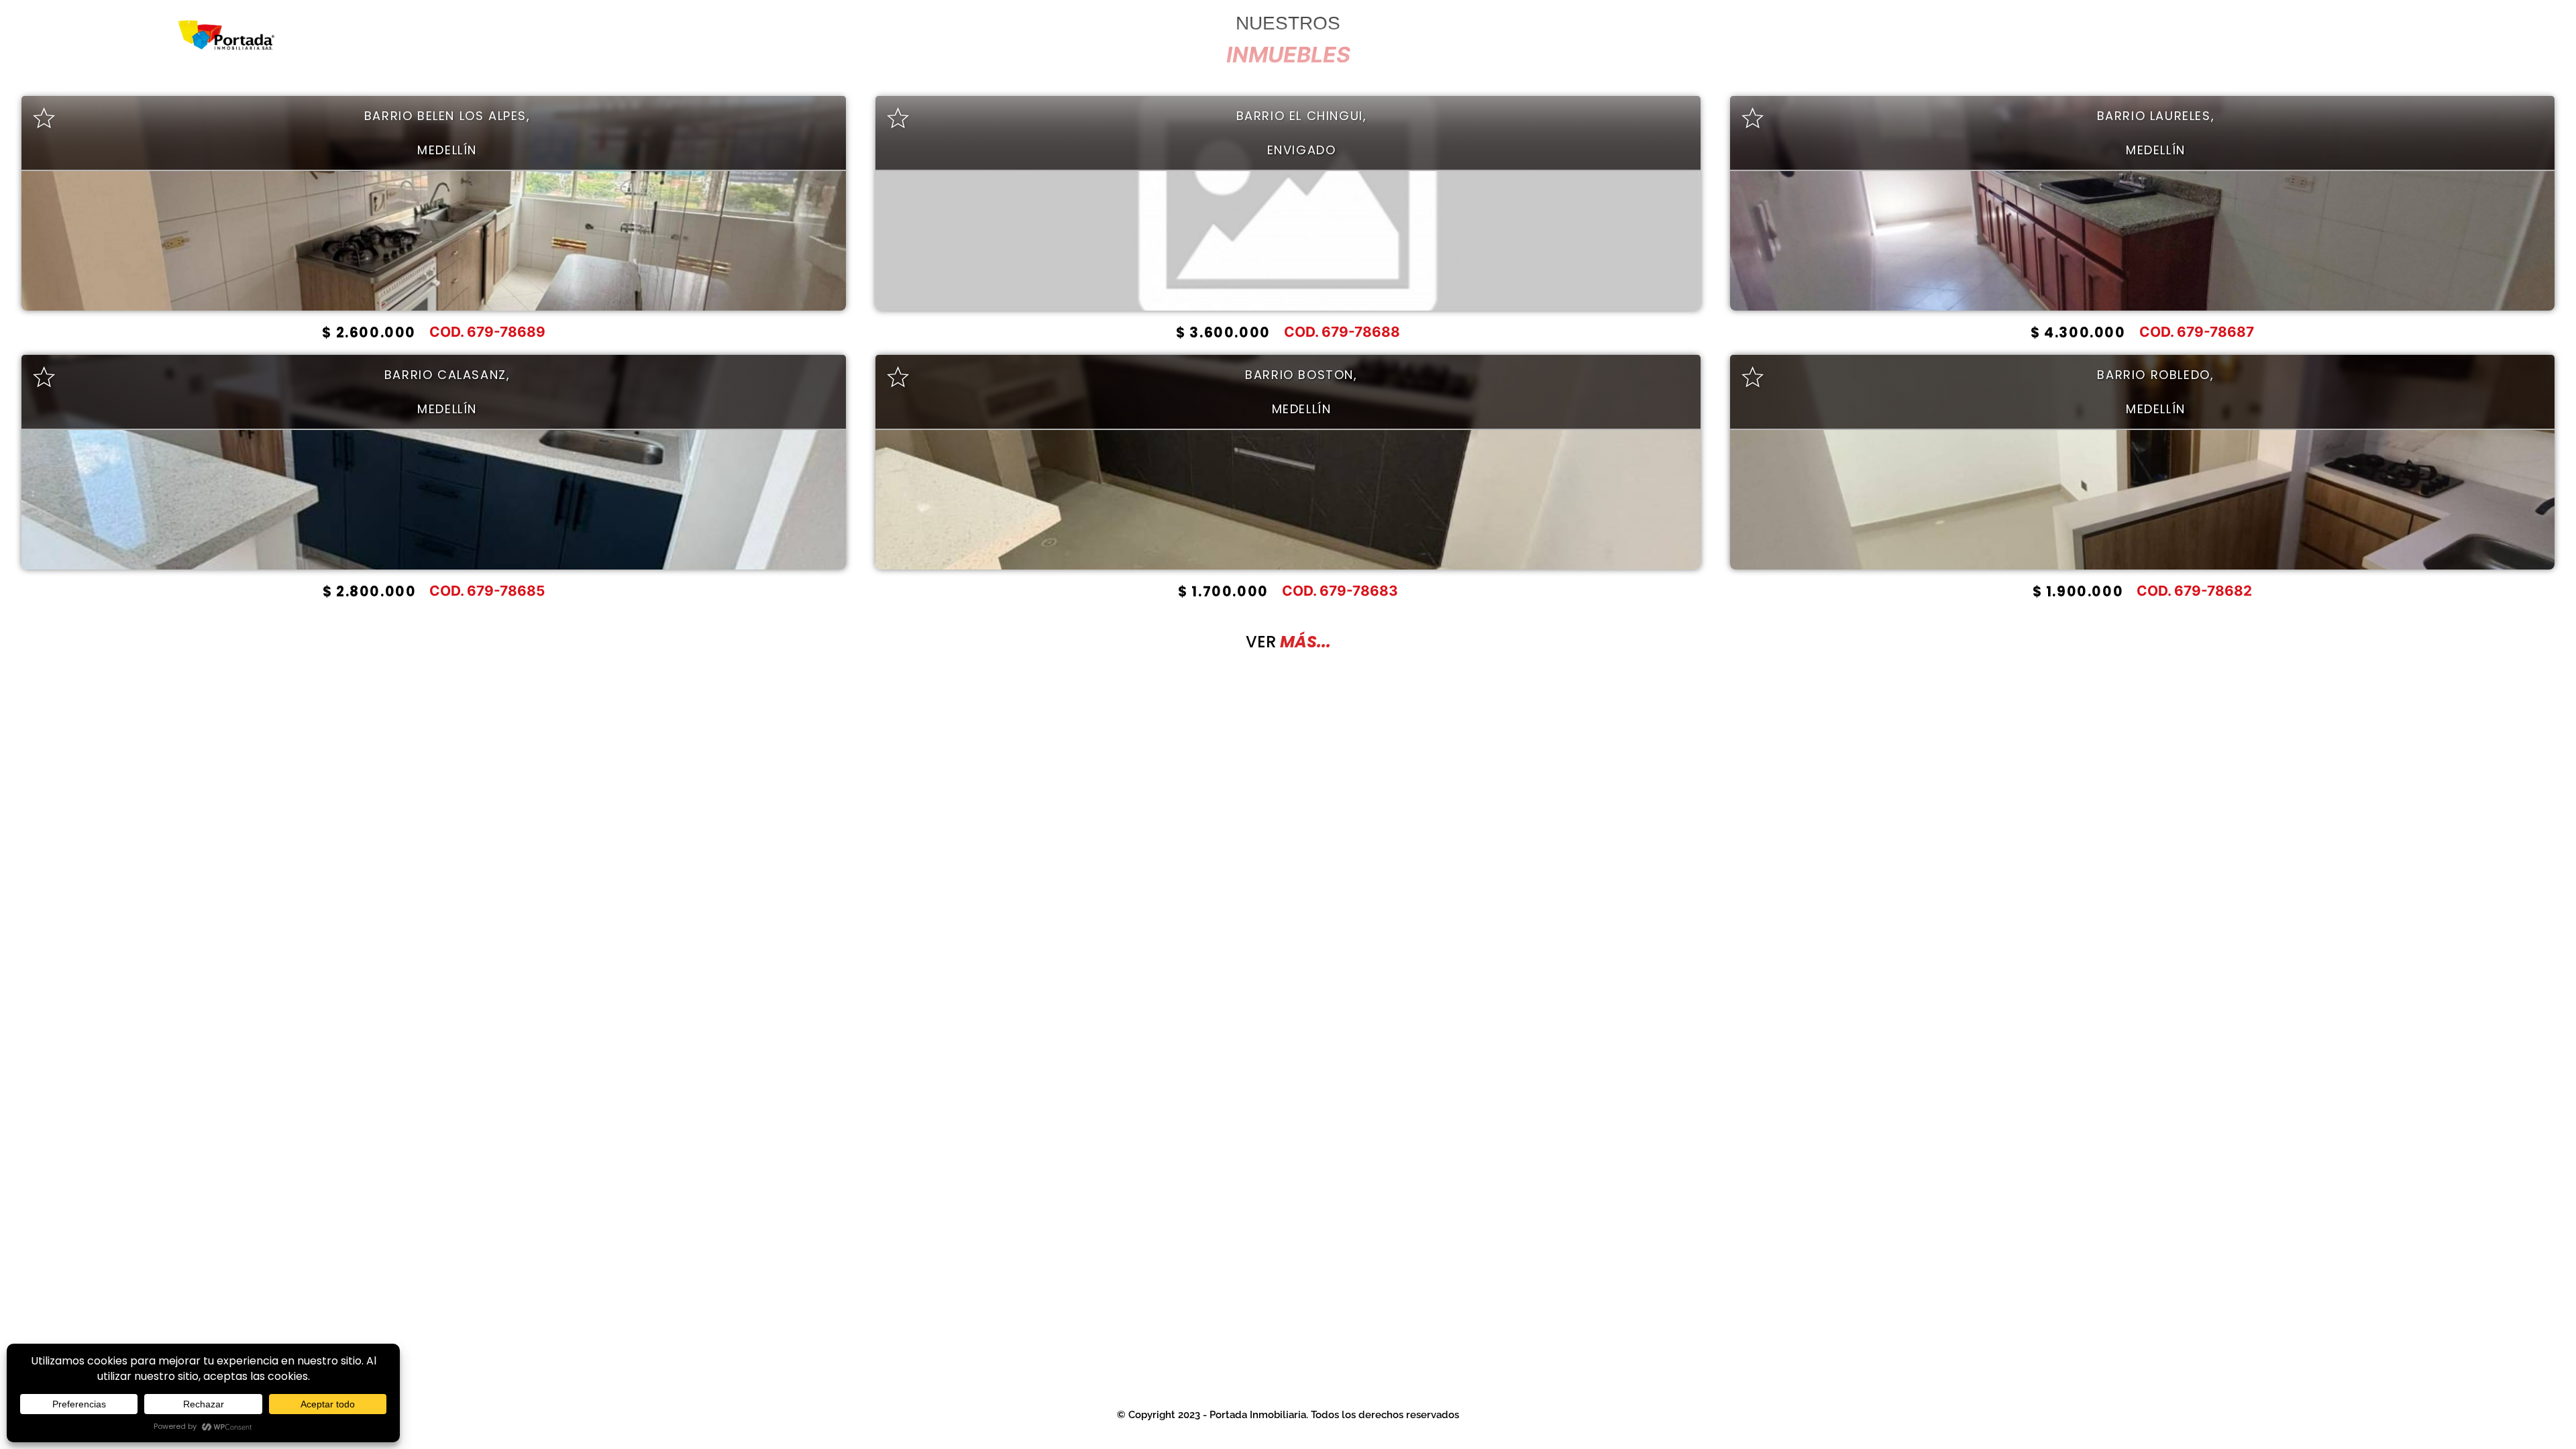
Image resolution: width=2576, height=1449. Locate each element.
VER (1288, 642)
